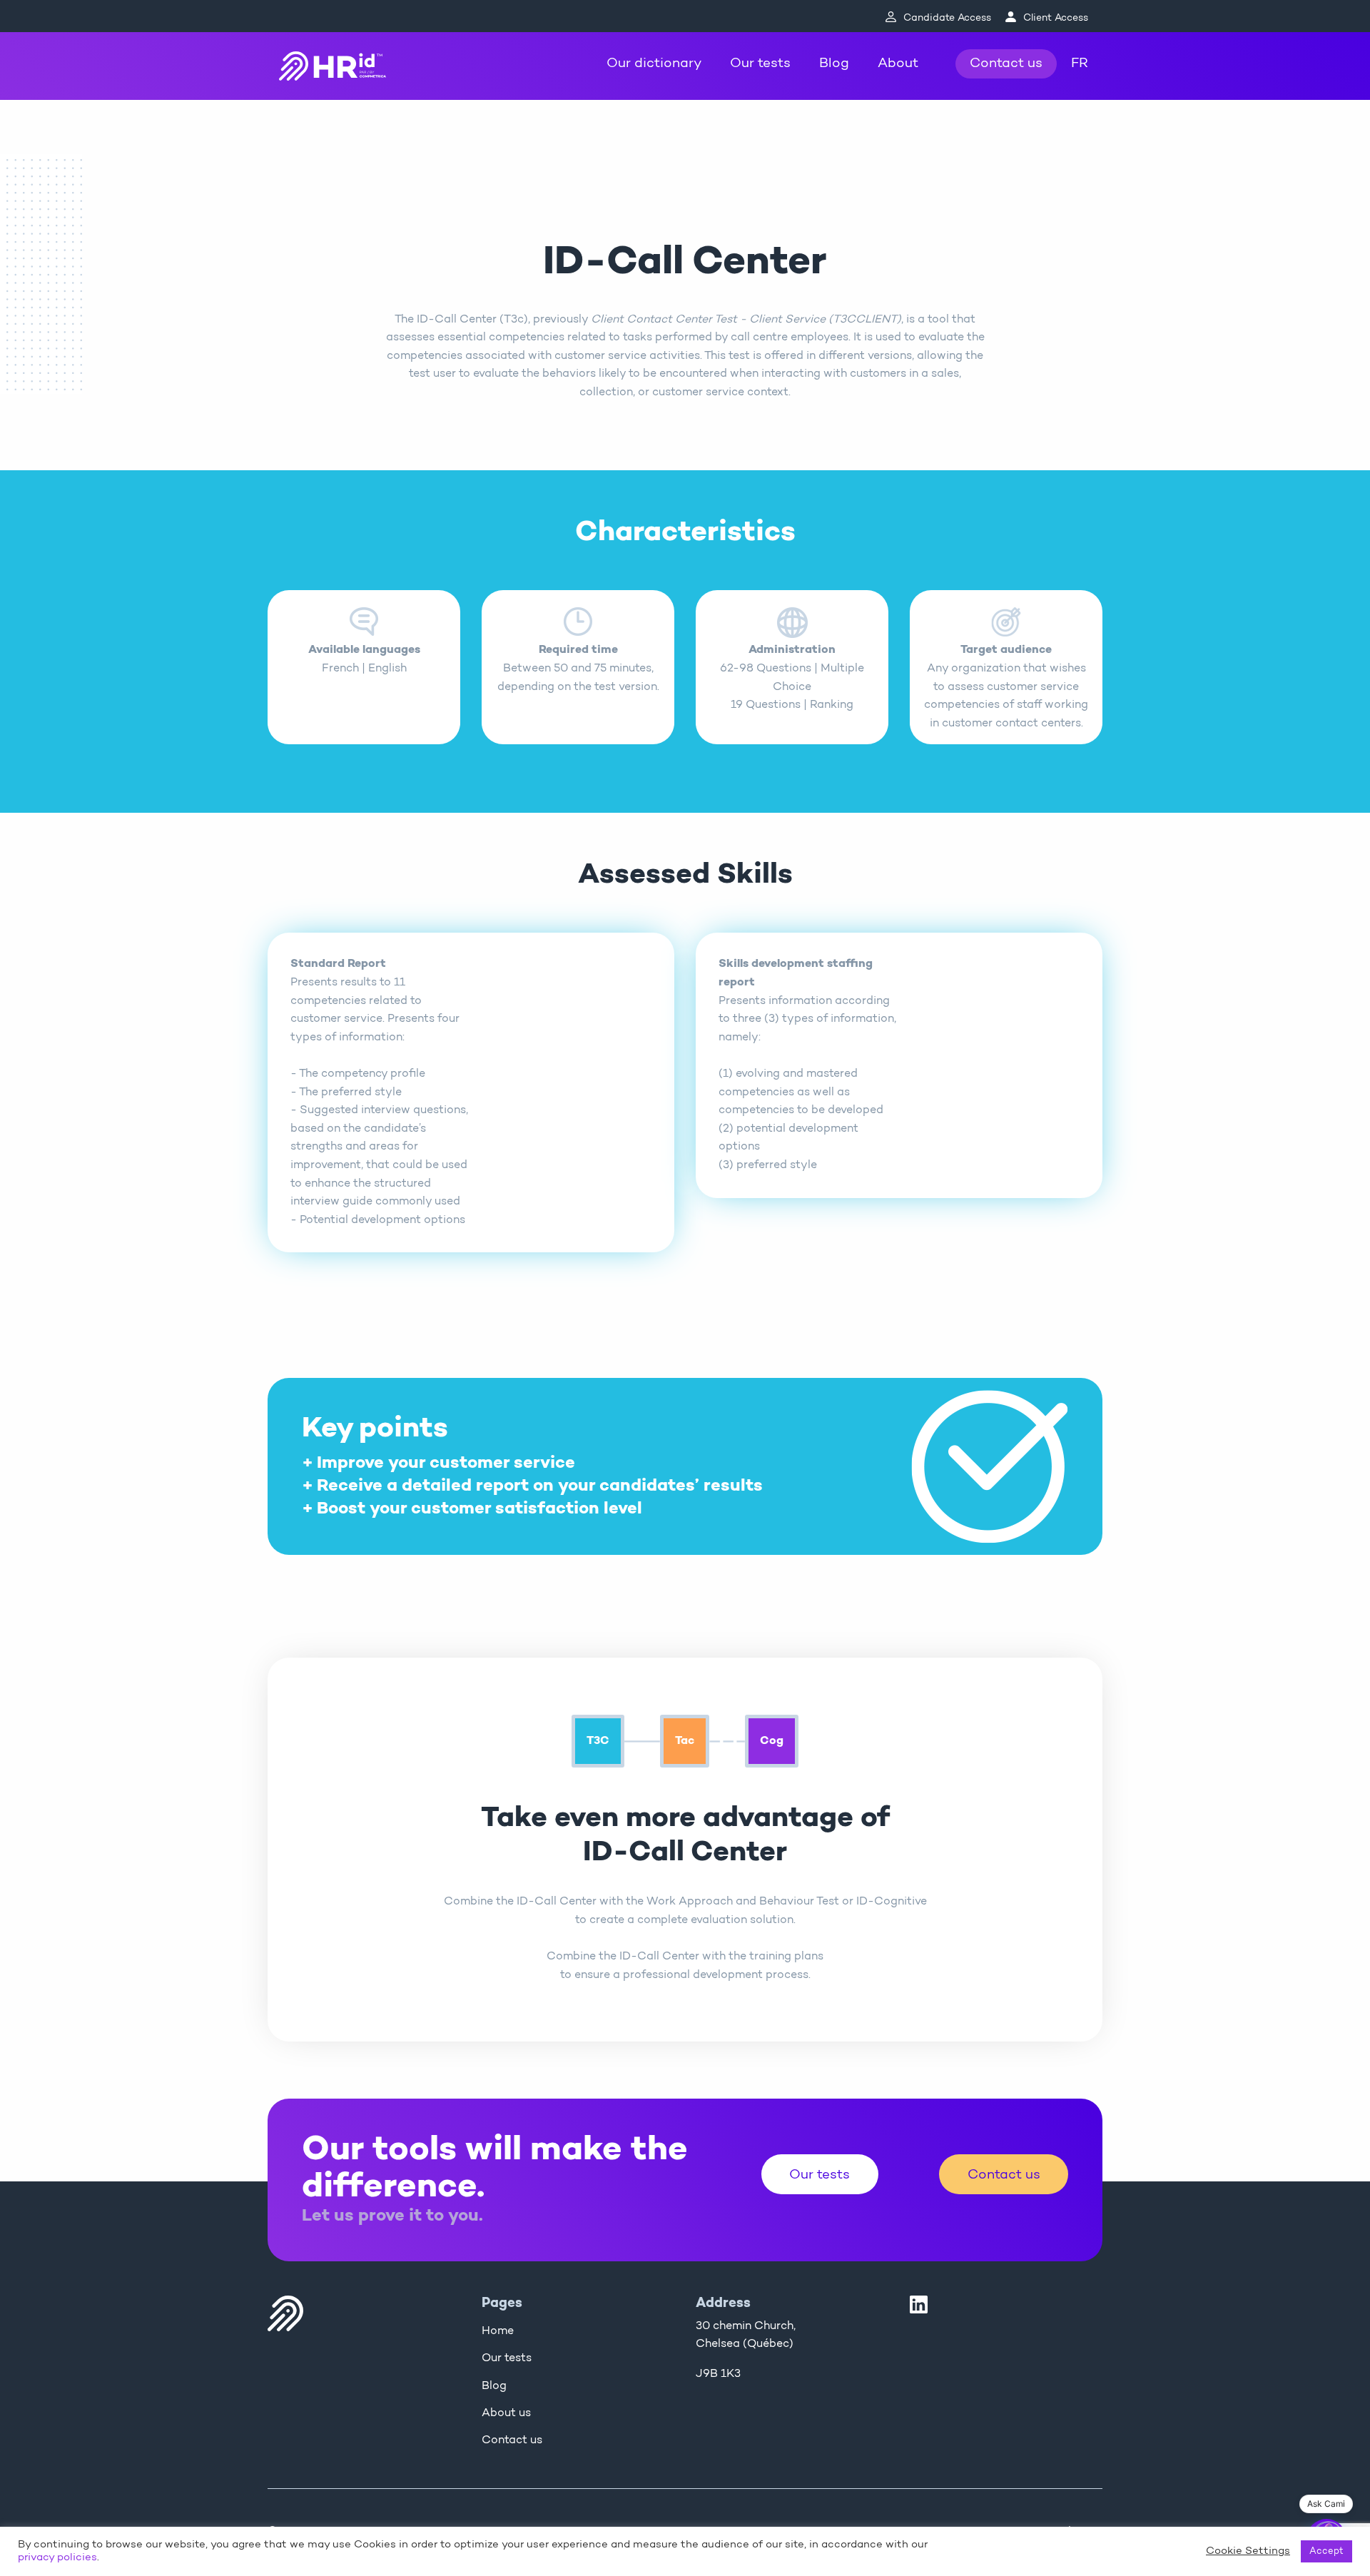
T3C (598, 1741)
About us (506, 2413)
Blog (834, 64)
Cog (772, 1741)
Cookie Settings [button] (1248, 2551)
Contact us (1006, 64)
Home (498, 2331)
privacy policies (57, 2558)
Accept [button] (1326, 2551)
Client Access (1056, 18)
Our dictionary (654, 64)
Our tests (760, 64)
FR (1080, 64)
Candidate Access (947, 18)
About (898, 64)
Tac (685, 1741)
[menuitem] (654, 64)
